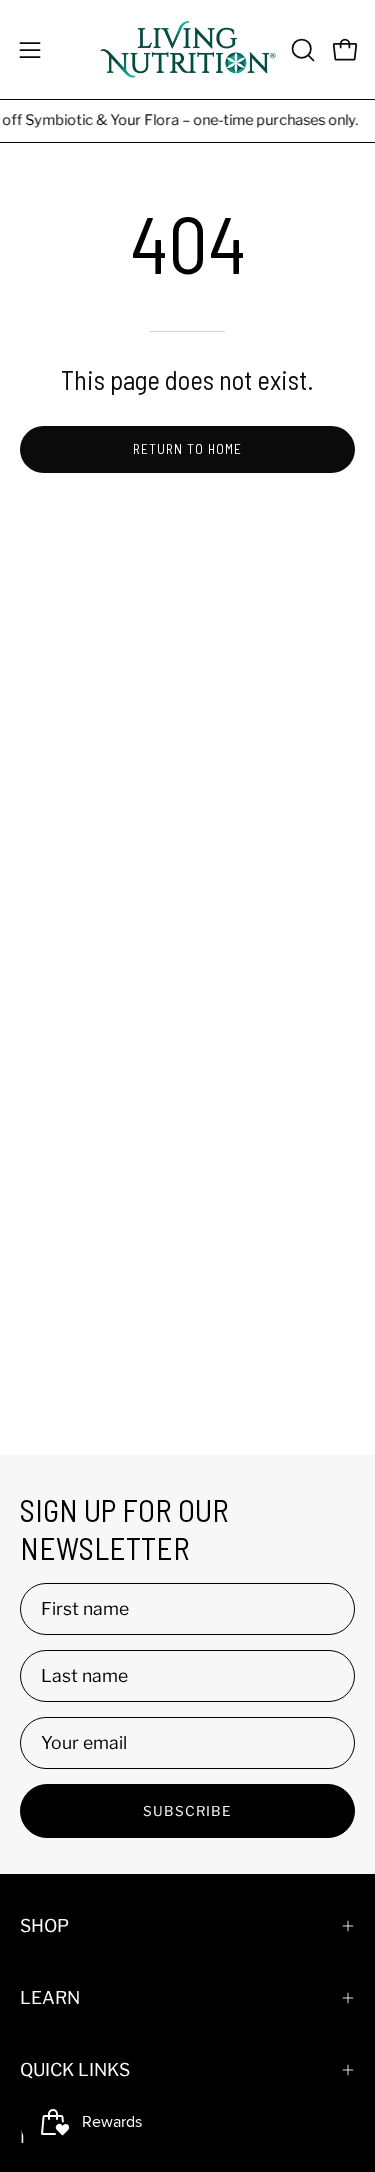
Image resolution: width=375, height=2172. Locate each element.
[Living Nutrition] (188, 49)
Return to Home (187, 448)
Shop (44, 1925)
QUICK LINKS (75, 2069)
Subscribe (187, 1811)
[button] (301, 50)
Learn (50, 1997)
